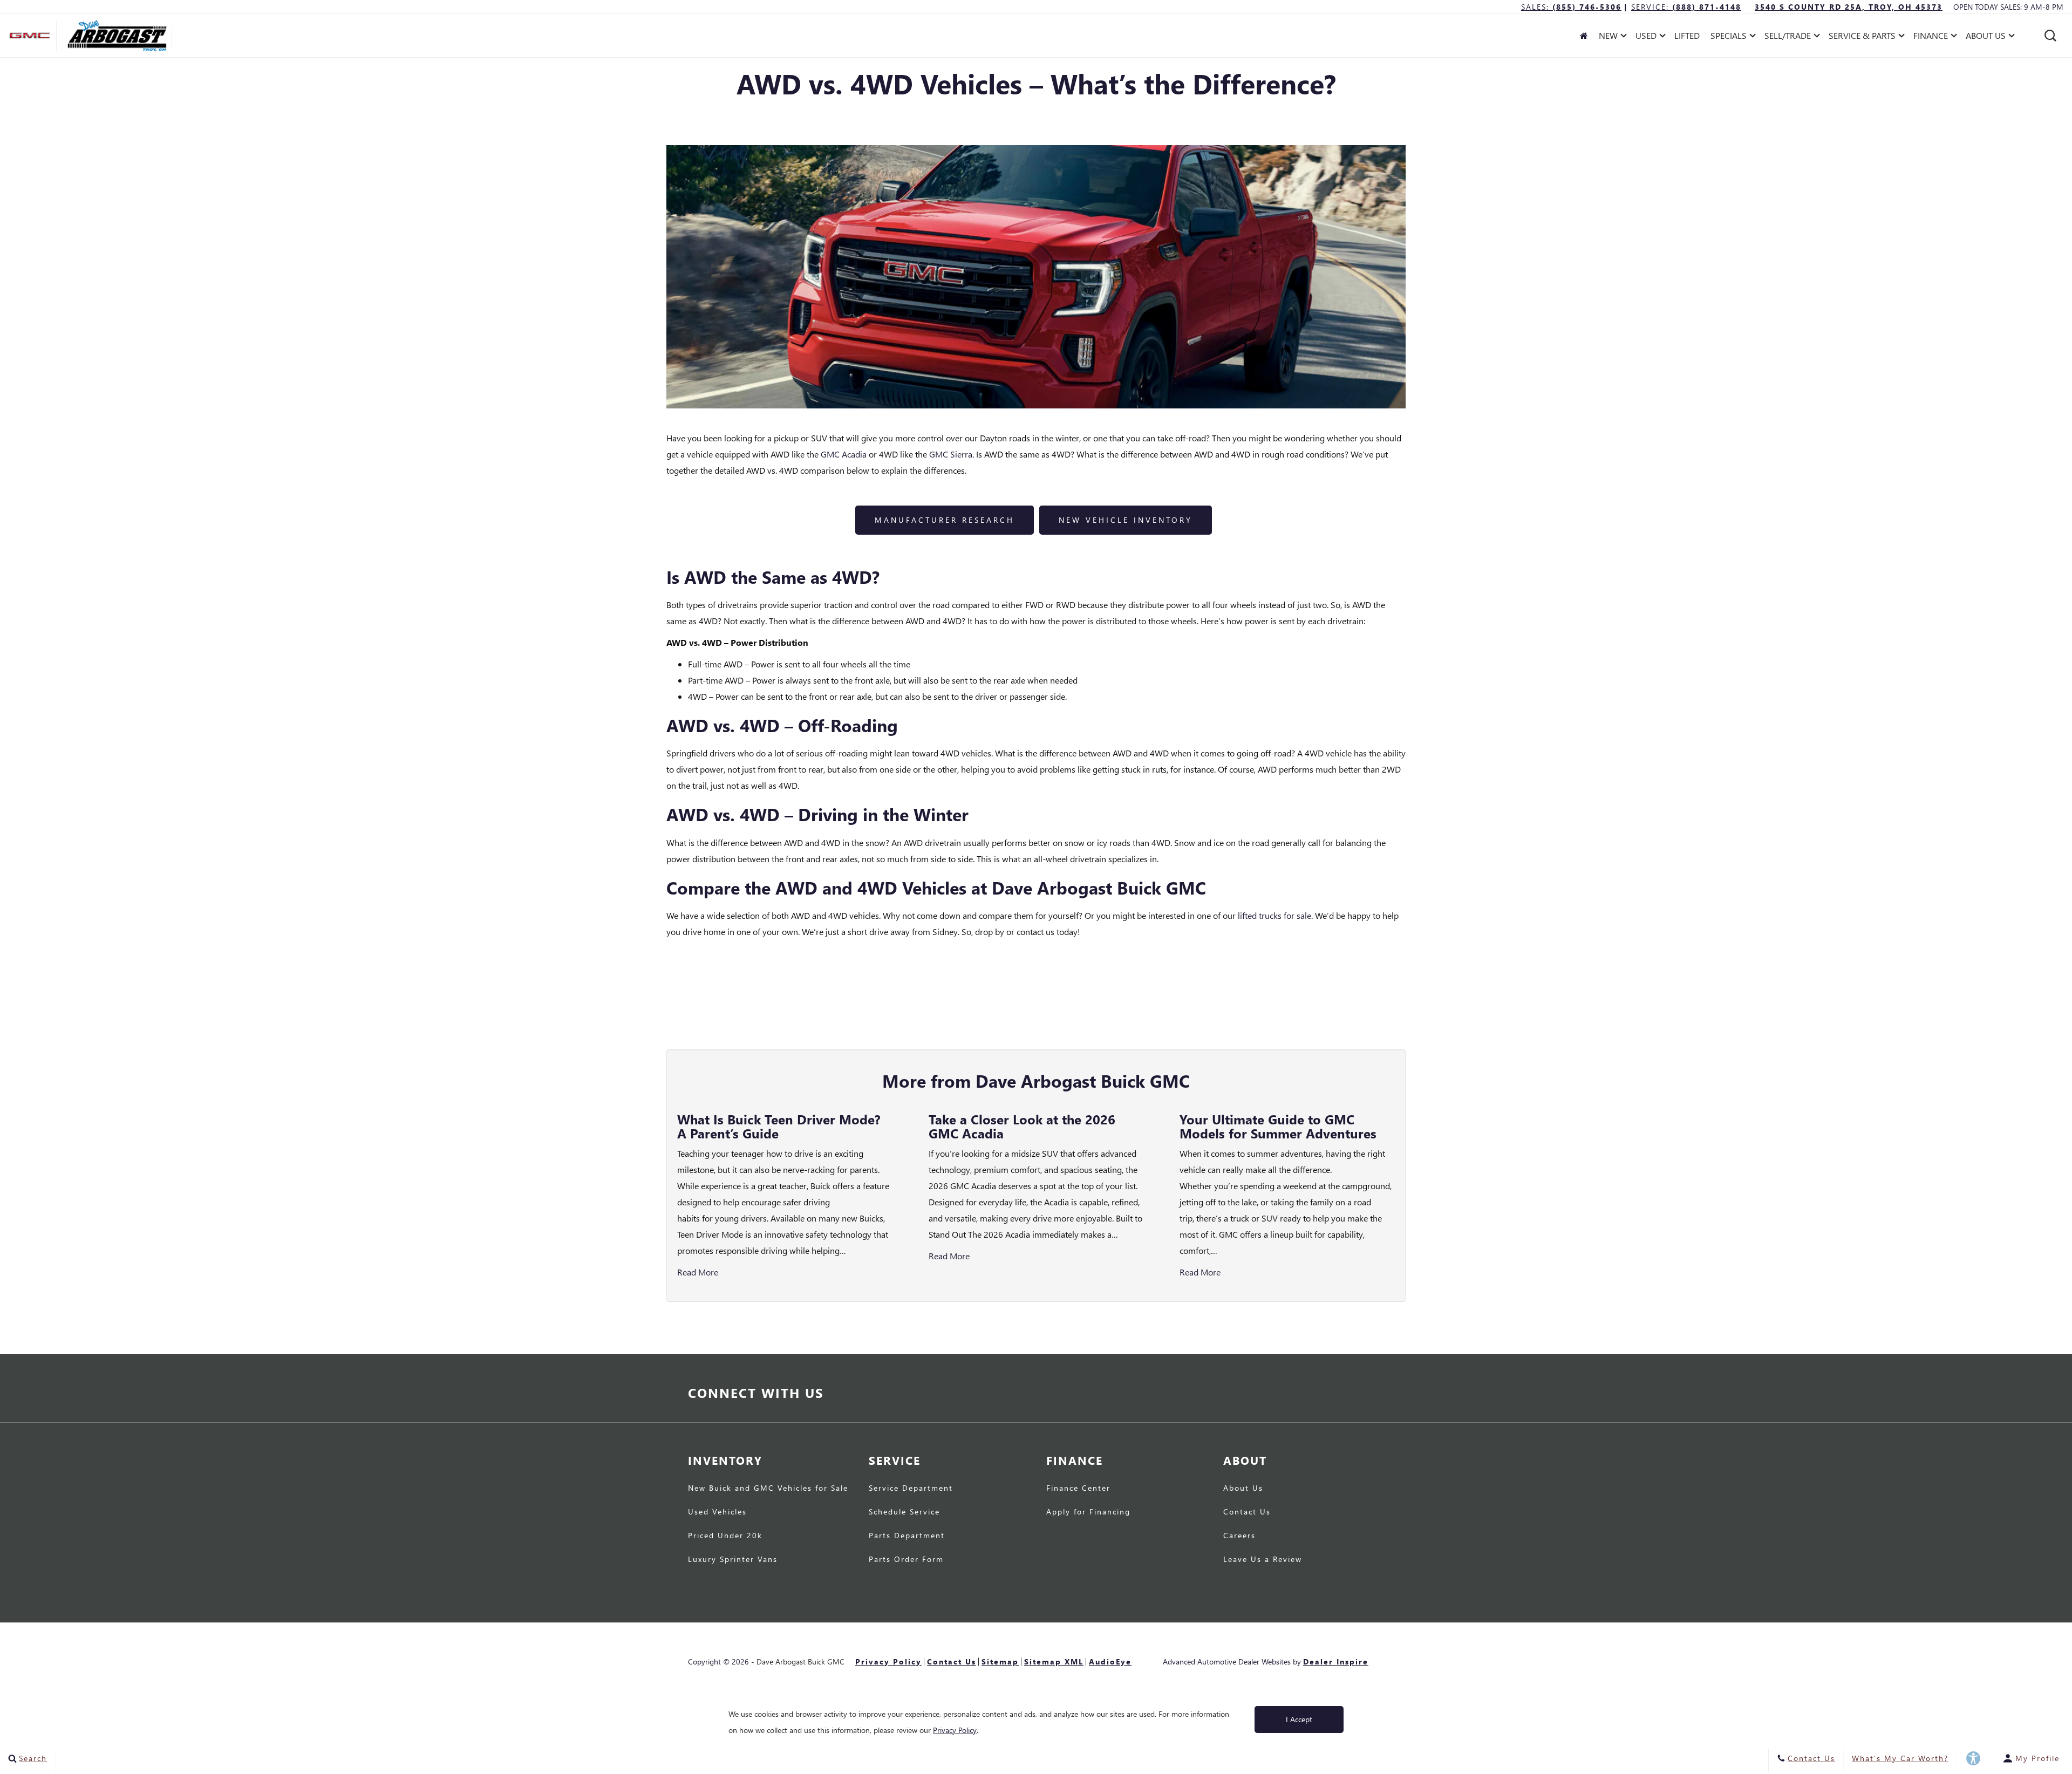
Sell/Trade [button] (1787, 37)
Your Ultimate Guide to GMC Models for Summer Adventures (1278, 1126)
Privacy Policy (888, 1662)
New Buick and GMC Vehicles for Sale (768, 1489)
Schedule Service (904, 1512)
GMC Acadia (844, 454)
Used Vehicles (717, 1512)
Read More (698, 1272)
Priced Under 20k (725, 1536)
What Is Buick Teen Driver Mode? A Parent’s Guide (779, 1126)
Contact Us (1247, 1512)
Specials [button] (1728, 37)
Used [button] (1648, 37)
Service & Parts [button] (1862, 37)
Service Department (911, 1489)
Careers (1239, 1536)
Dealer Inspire (1336, 1662)
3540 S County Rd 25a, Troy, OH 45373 (1849, 7)
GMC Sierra (951, 454)
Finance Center (1078, 1489)
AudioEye (1110, 1662)
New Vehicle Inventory (1126, 520)
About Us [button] (1985, 37)
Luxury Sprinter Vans (733, 1560)
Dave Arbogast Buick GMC (800, 1662)
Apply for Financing (1088, 1512)
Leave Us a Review (1263, 1560)
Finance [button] (1930, 37)
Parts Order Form (906, 1560)
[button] (2050, 36)
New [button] (1611, 37)
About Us (1243, 1489)
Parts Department (907, 1536)
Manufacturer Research (945, 520)
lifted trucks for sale (1274, 915)
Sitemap (1000, 1662)
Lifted (1687, 35)
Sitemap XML (1054, 1662)
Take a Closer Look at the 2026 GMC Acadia (1022, 1126)
